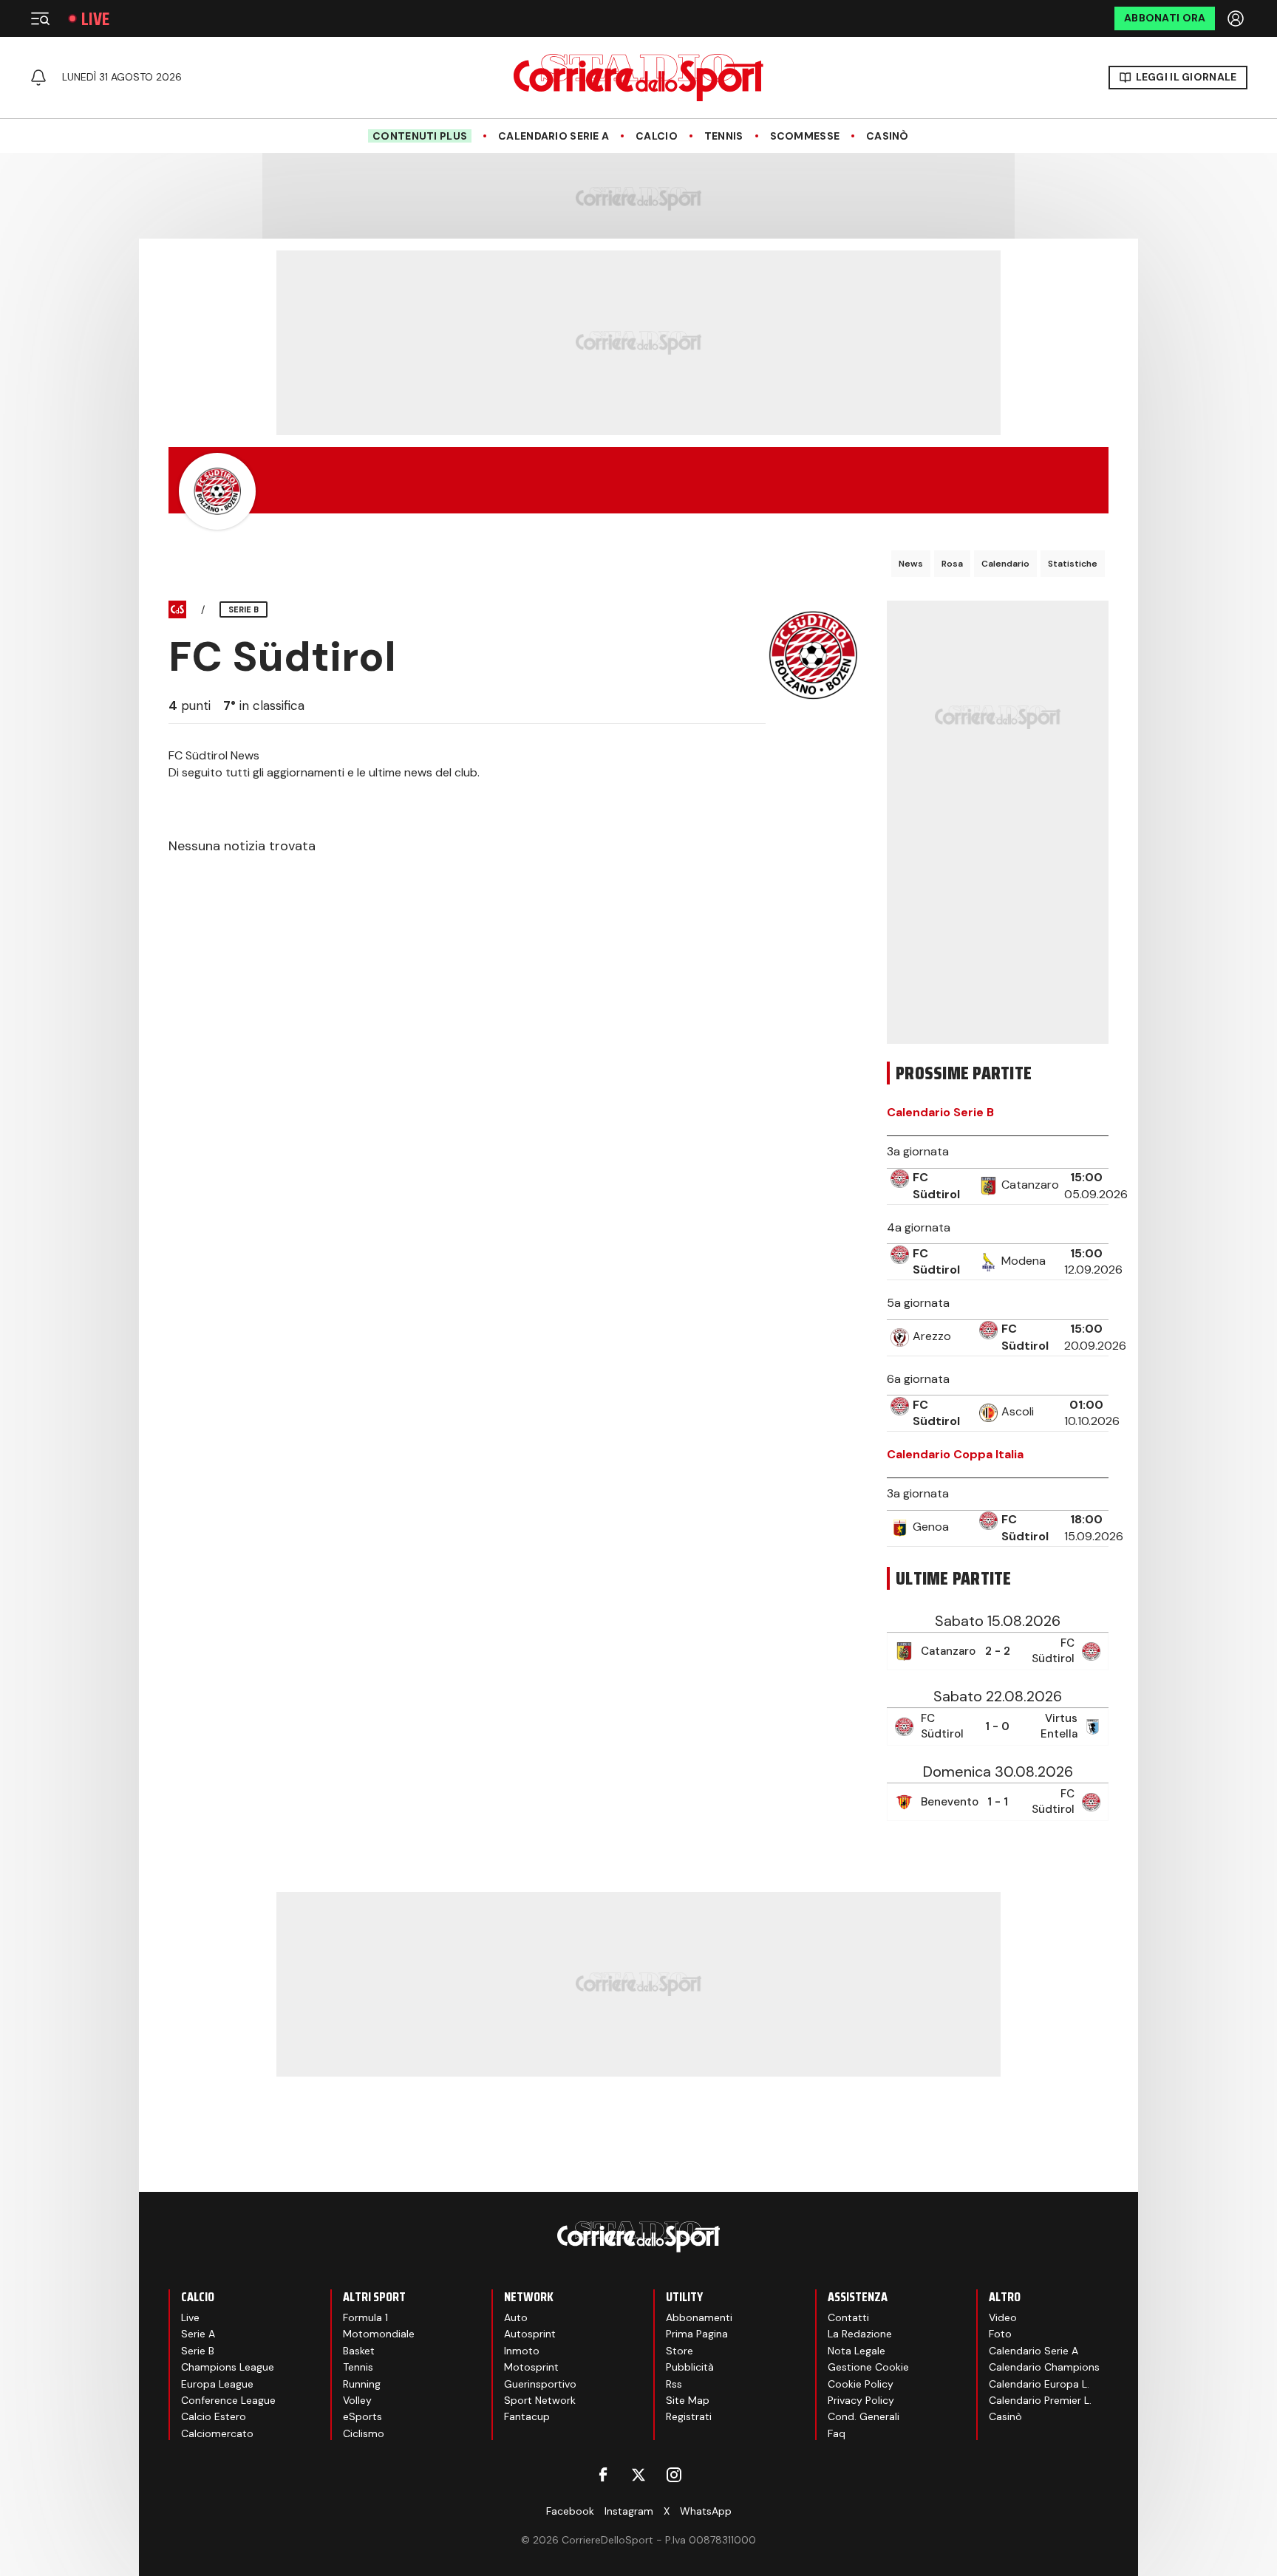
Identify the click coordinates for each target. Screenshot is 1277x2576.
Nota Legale (857, 2351)
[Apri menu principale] (40, 18)
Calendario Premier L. (1040, 2400)
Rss (674, 2384)
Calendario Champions (1044, 2367)
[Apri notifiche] (38, 78)
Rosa (952, 564)
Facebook (570, 2511)
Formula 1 (365, 2317)
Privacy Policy (861, 2400)
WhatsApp (706, 2511)
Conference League (228, 2400)
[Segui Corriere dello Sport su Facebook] (603, 2475)
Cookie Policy (861, 2384)
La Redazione (860, 2334)
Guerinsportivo (540, 2384)
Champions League (228, 2367)
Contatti (848, 2317)
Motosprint (531, 2367)
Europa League (217, 2384)
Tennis (724, 136)
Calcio (657, 136)
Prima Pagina (697, 2334)
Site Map (688, 2400)
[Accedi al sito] (1237, 18)
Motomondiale (379, 2334)
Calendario (1005, 564)
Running (362, 2384)
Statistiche (1073, 564)
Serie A (198, 2334)
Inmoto (522, 2351)
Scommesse (805, 136)
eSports (362, 2416)
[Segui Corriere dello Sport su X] (638, 2475)
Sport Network (540, 2400)
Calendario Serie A (554, 136)
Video (1003, 2317)
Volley (357, 2400)
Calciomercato (217, 2433)
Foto (1000, 2334)
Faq (837, 2433)
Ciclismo (364, 2433)
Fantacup (527, 2416)
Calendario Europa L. (1039, 2384)
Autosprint (530, 2334)
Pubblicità (690, 2367)
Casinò (888, 136)
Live (95, 19)
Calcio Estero (214, 2416)
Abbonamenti (699, 2317)
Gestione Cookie (868, 2367)
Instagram (629, 2511)
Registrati (689, 2416)
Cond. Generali (864, 2416)
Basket (359, 2351)
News (911, 564)
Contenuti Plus (420, 136)
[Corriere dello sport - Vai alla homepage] (638, 78)
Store (680, 2351)
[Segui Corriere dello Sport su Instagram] (674, 2475)
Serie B (198, 2351)
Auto (516, 2317)
